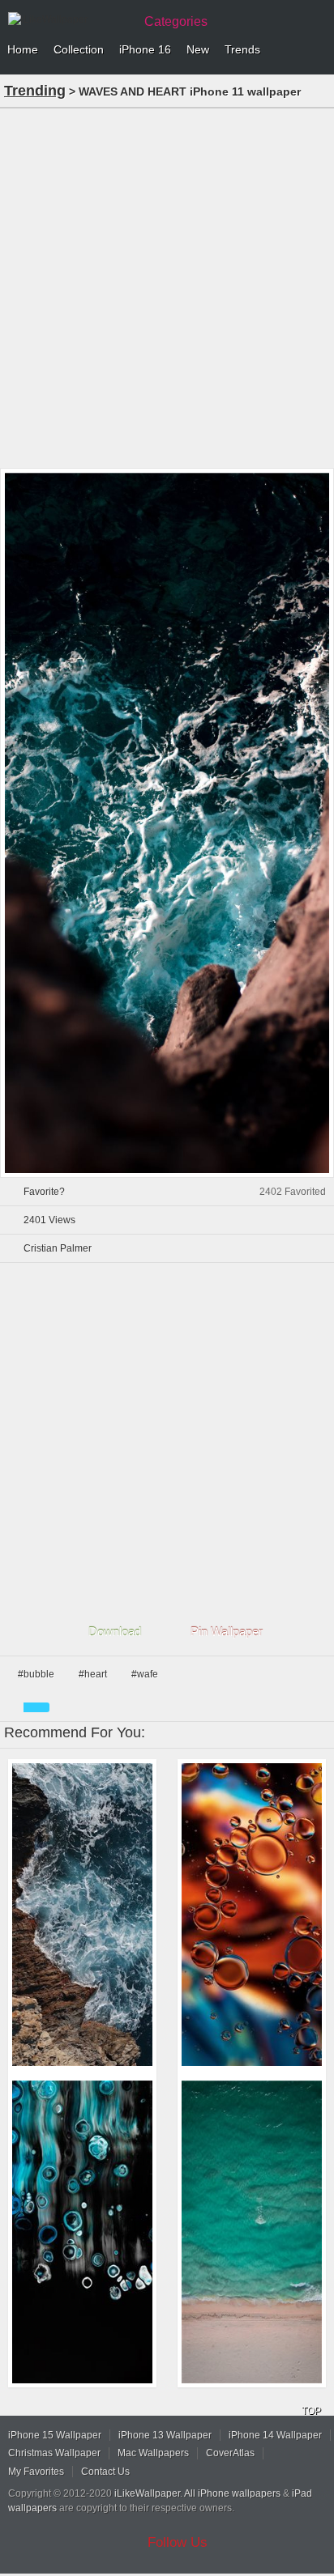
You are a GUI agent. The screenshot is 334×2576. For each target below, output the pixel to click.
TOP (311, 2411)
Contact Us (105, 2472)
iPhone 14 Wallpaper (275, 2435)
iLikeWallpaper (147, 2493)
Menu (318, 50)
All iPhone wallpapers (232, 2493)
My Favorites (36, 2472)
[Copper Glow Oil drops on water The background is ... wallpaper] (252, 1915)
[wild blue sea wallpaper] (82, 1914)
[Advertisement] (167, 287)
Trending (35, 91)
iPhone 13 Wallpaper (165, 2435)
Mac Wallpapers (153, 2453)
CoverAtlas (230, 2453)
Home (23, 49)
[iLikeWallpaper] (69, 19)
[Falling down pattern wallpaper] (82, 2232)
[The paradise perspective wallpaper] (252, 2232)
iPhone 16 (145, 49)
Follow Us (178, 2542)
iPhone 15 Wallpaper (55, 2435)
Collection (79, 49)
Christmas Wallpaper (54, 2453)
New (198, 49)
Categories (176, 21)
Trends (242, 49)
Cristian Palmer (58, 1248)
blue (36, 1707)
